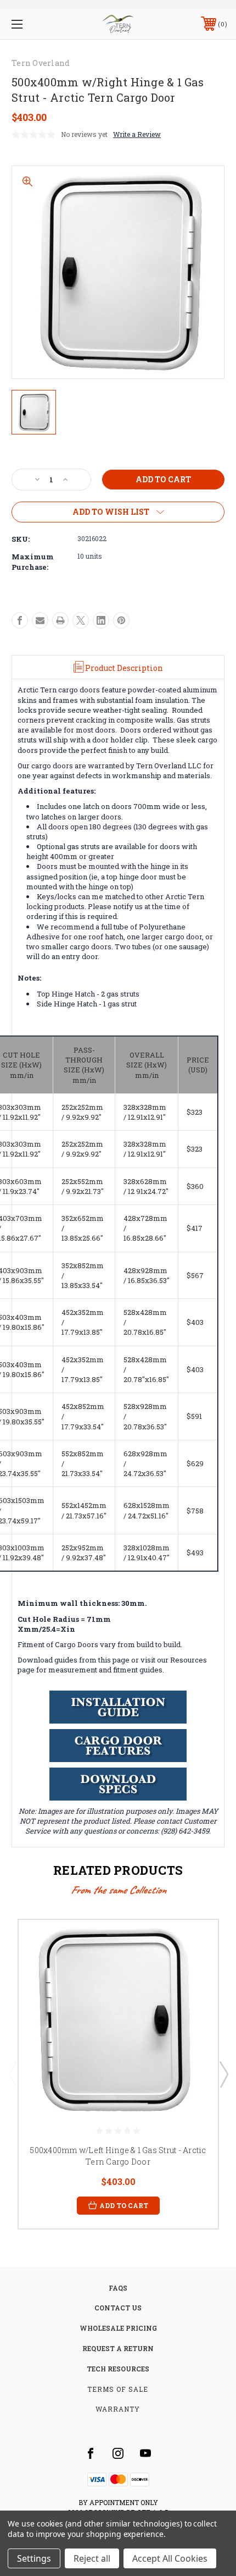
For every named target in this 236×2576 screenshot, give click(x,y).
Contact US (118, 2308)
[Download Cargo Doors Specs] (118, 1784)
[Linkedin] (101, 620)
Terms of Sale (118, 2389)
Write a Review (137, 134)
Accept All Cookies (170, 2558)
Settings (34, 2558)
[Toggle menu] (33, 24)
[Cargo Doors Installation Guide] (118, 1707)
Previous (13, 2074)
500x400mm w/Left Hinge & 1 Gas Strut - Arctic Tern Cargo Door (118, 2156)
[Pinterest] (121, 620)
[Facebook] (20, 620)
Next (223, 2074)
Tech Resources (118, 2369)
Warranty (118, 2409)
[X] (81, 620)
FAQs (118, 2288)
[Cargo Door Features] (118, 1746)
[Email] (40, 620)
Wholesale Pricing (118, 2328)
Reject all (92, 2558)
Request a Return (118, 2348)
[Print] (60, 620)
